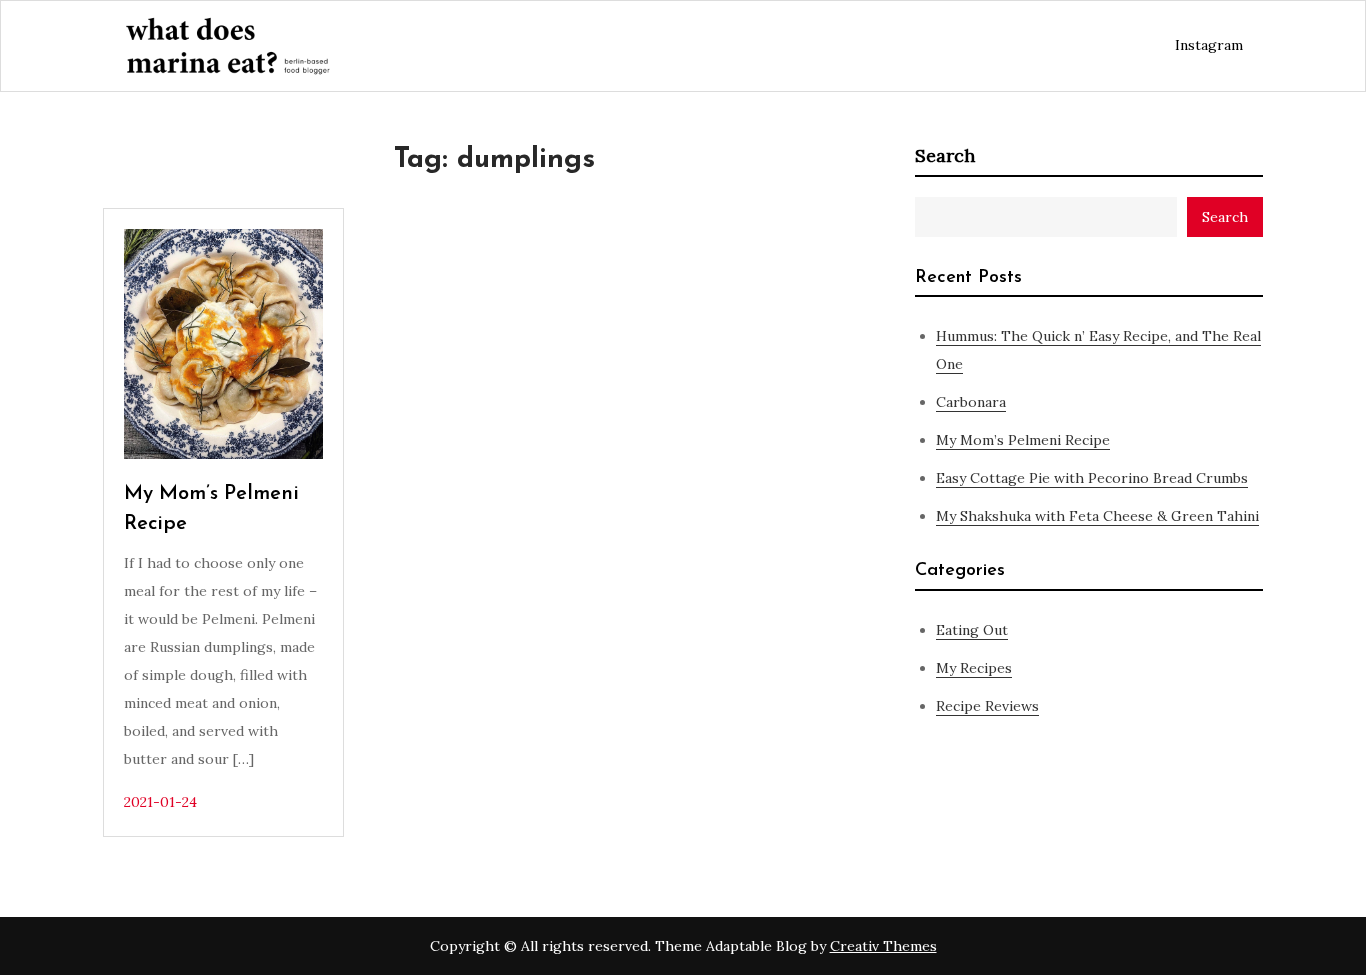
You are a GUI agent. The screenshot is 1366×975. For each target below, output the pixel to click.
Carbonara (971, 402)
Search (945, 155)
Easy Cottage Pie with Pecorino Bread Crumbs (1092, 478)
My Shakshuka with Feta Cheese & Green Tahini (1097, 516)
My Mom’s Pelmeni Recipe (1023, 440)
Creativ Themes (883, 946)
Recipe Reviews (987, 706)
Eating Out (972, 630)
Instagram (1209, 45)
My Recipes (974, 668)
